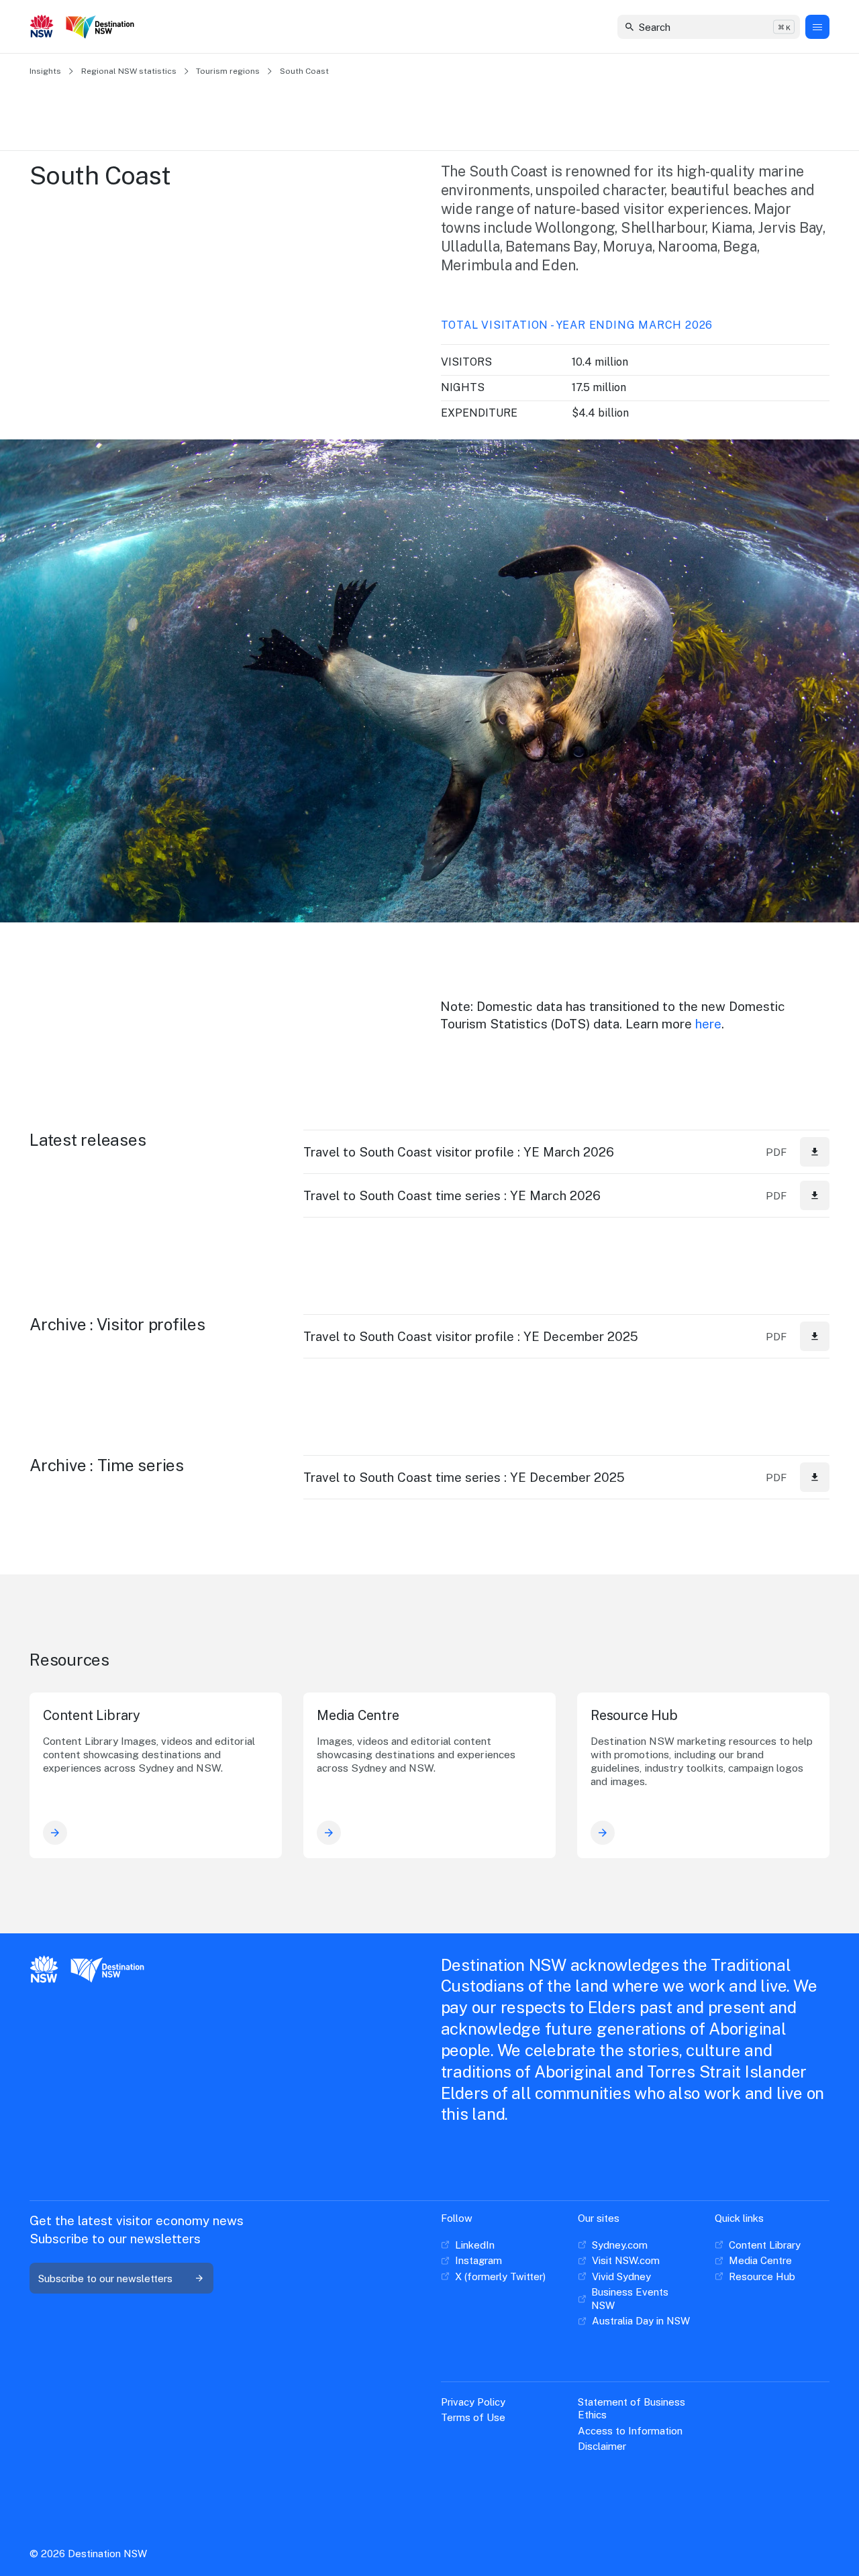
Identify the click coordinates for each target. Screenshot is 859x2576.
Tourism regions (228, 71)
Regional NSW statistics (129, 71)
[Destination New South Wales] (103, 27)
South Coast (304, 71)
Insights (45, 71)
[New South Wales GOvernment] (42, 28)
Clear (778, 26)
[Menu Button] (817, 27)
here (708, 1024)
